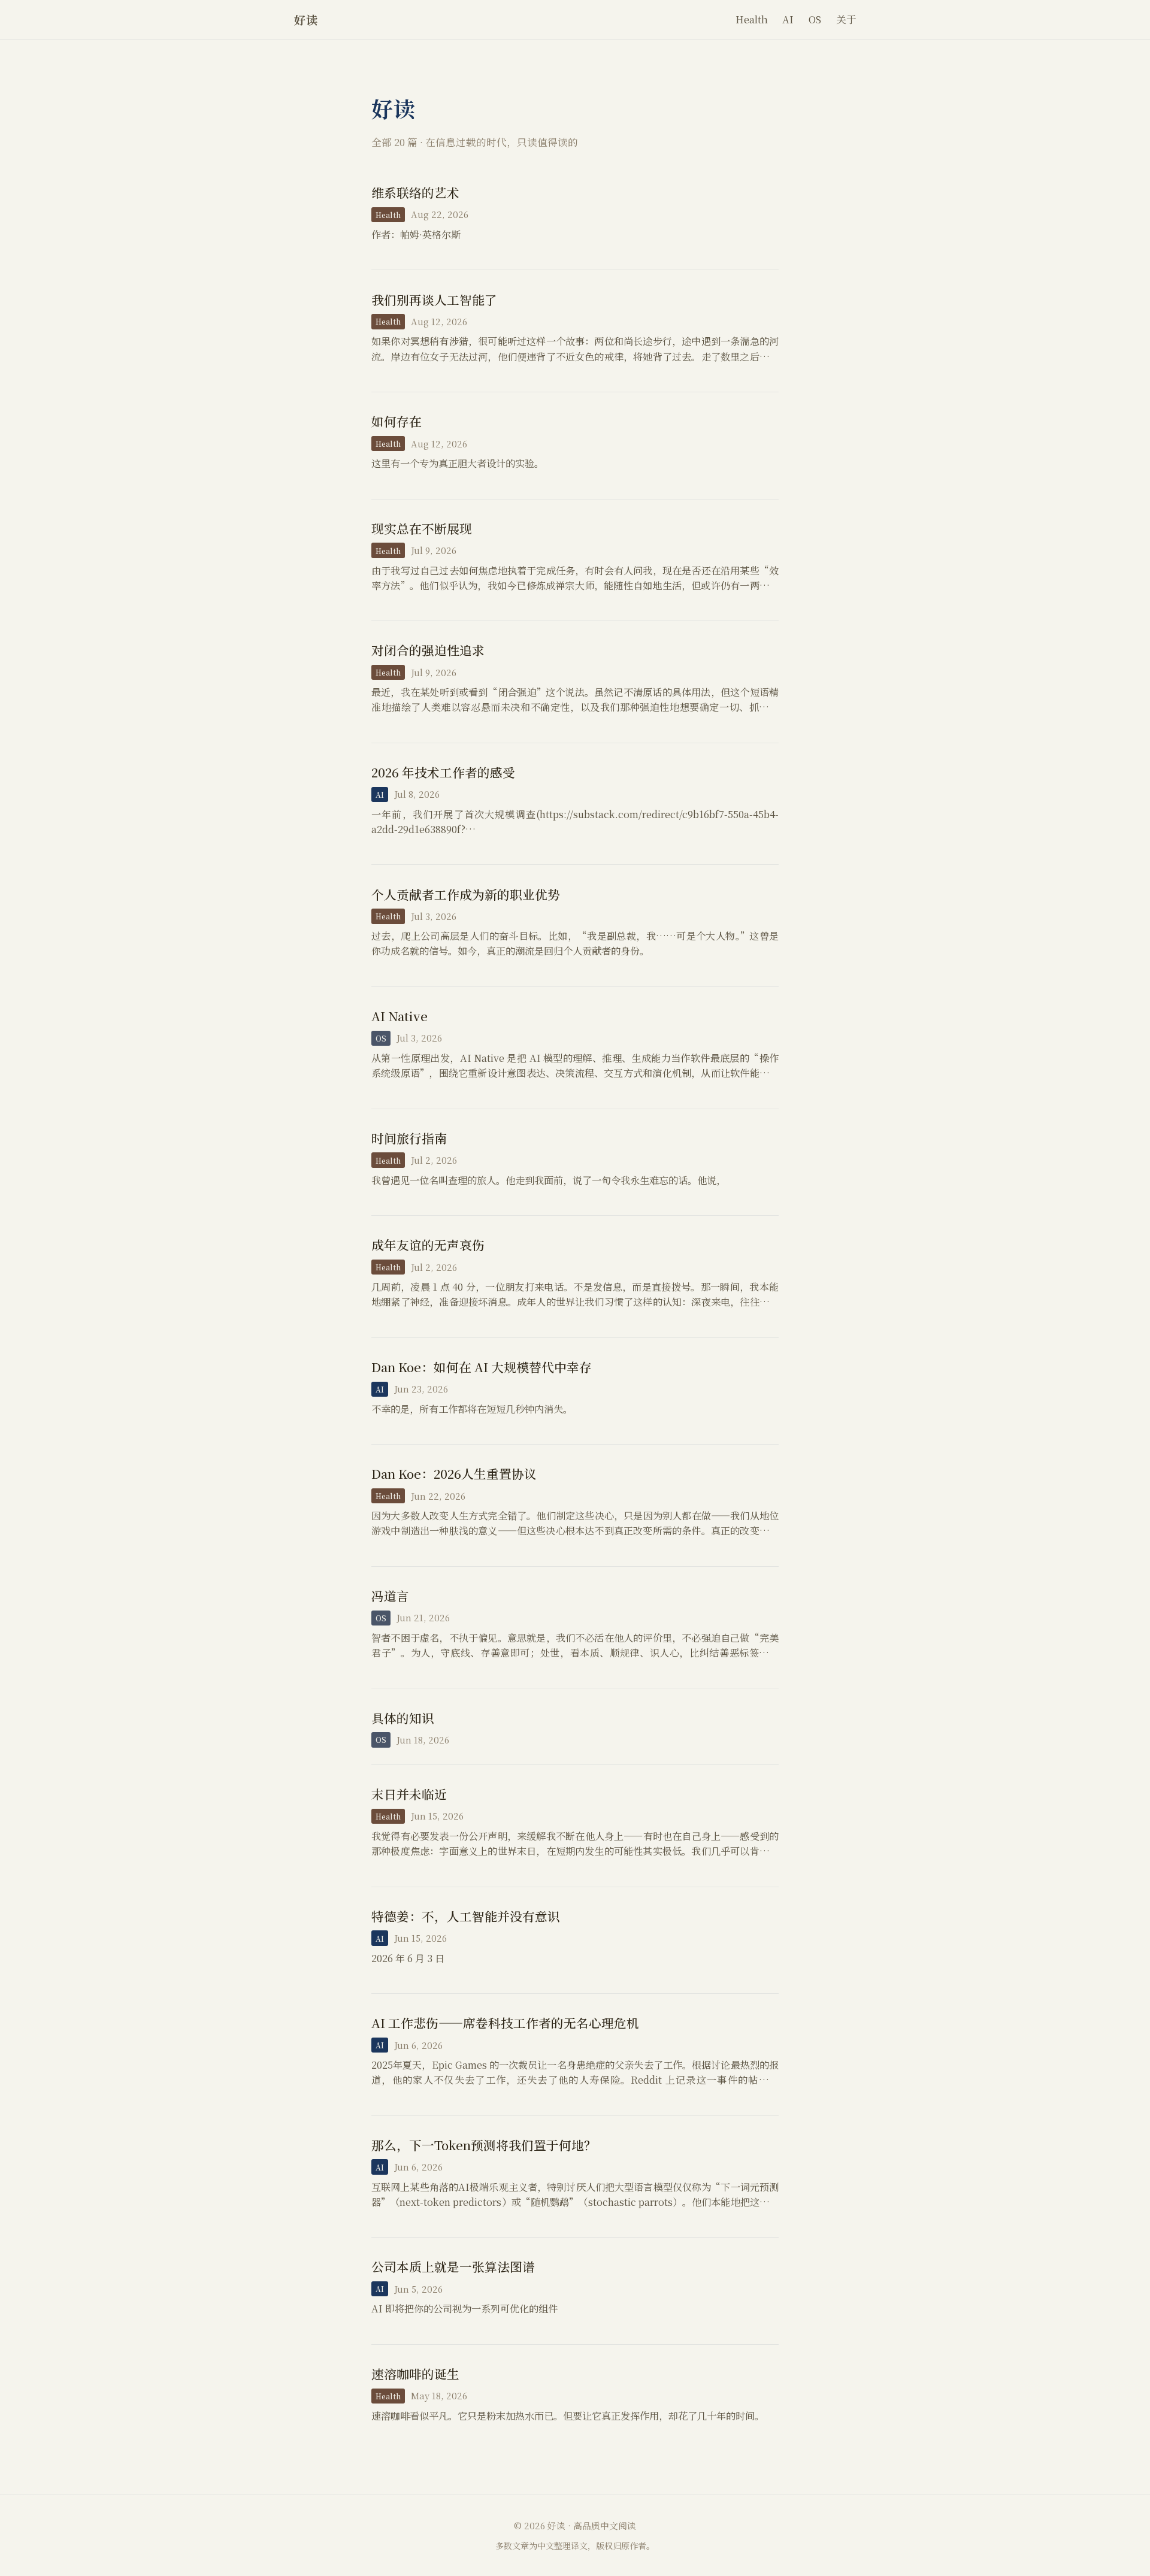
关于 (846, 19)
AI (788, 19)
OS (815, 19)
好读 (306, 19)
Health (752, 19)
